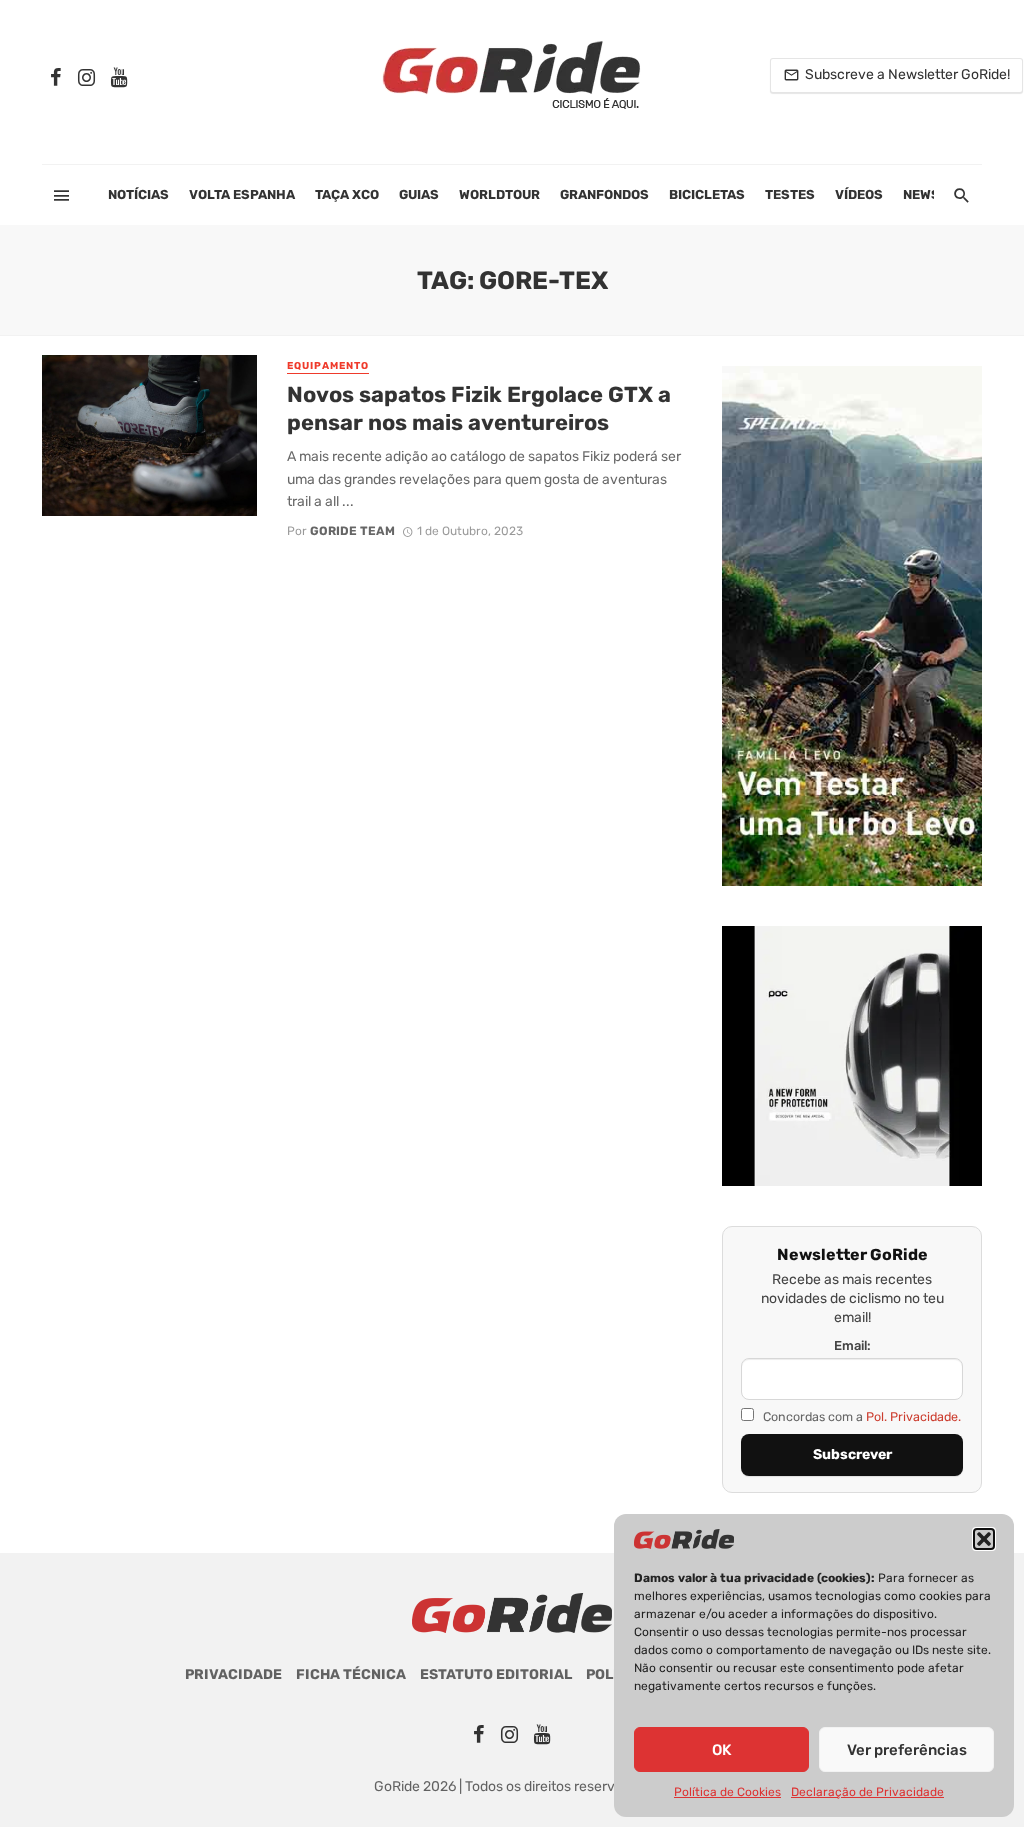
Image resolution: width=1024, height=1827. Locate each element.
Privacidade (233, 1674)
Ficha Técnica (351, 1674)
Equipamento (328, 366)
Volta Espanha (242, 194)
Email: (852, 1345)
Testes (790, 194)
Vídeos (859, 194)
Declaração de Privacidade (867, 1792)
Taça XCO (347, 194)
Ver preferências (907, 1750)
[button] (984, 1539)
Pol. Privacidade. (913, 1416)
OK (721, 1750)
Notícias (138, 194)
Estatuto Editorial (496, 1674)
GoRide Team (352, 531)
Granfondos (604, 194)
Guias (419, 194)
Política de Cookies (727, 1792)
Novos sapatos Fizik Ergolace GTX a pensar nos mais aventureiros (479, 408)
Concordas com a (860, 1416)
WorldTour (499, 194)
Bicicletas (707, 194)
